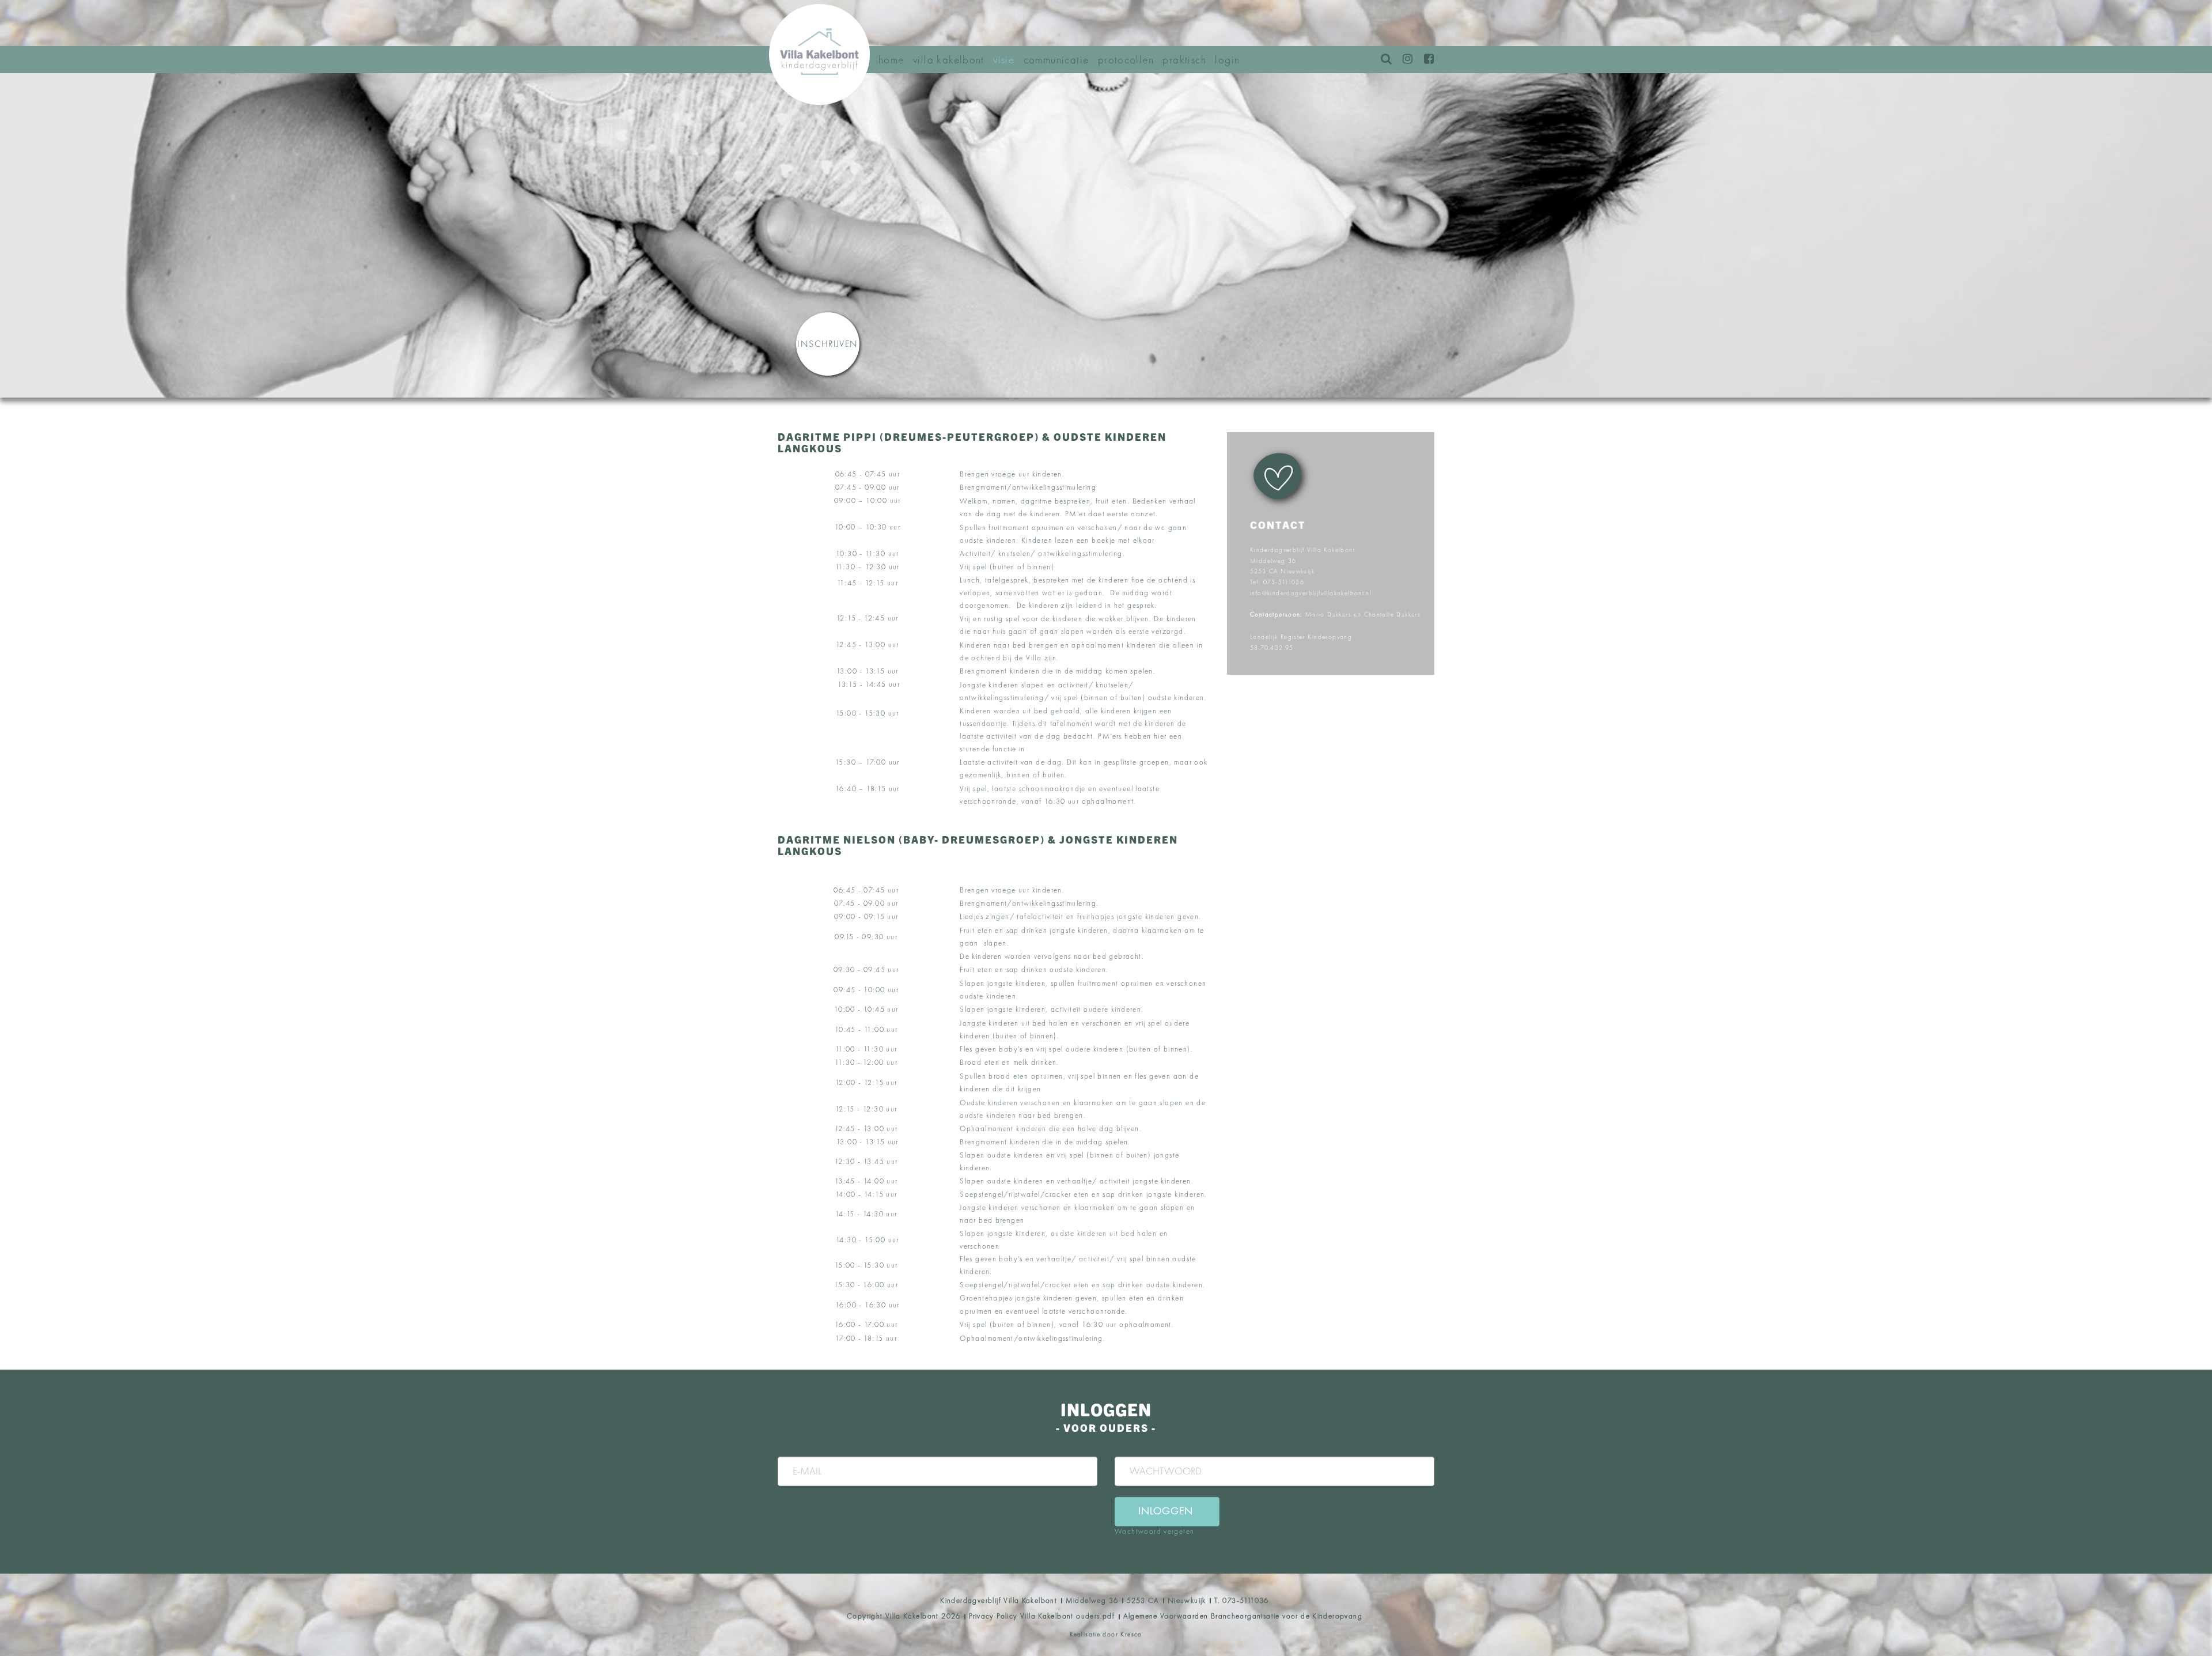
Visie (1004, 60)
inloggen (1166, 1511)
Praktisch (1184, 60)
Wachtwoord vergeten (1154, 1531)
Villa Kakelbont (949, 60)
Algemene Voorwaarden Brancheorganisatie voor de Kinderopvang (1243, 1616)
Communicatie (1056, 60)
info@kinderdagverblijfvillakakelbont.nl (1311, 593)
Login (1227, 60)
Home (891, 60)
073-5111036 (1284, 582)
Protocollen (1126, 60)
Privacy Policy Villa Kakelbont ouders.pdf (1042, 1616)
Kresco (1131, 1634)
